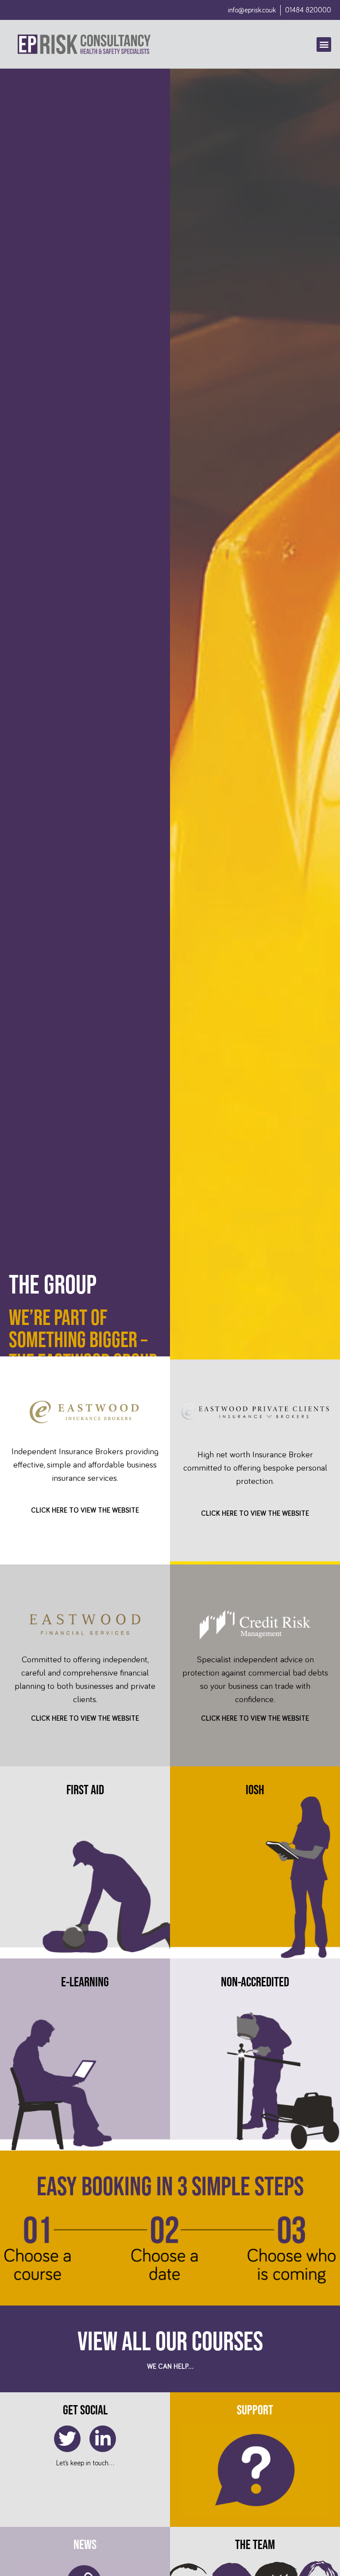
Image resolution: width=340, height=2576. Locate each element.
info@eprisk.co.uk (252, 10)
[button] (324, 44)
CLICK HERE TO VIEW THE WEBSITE (85, 1510)
